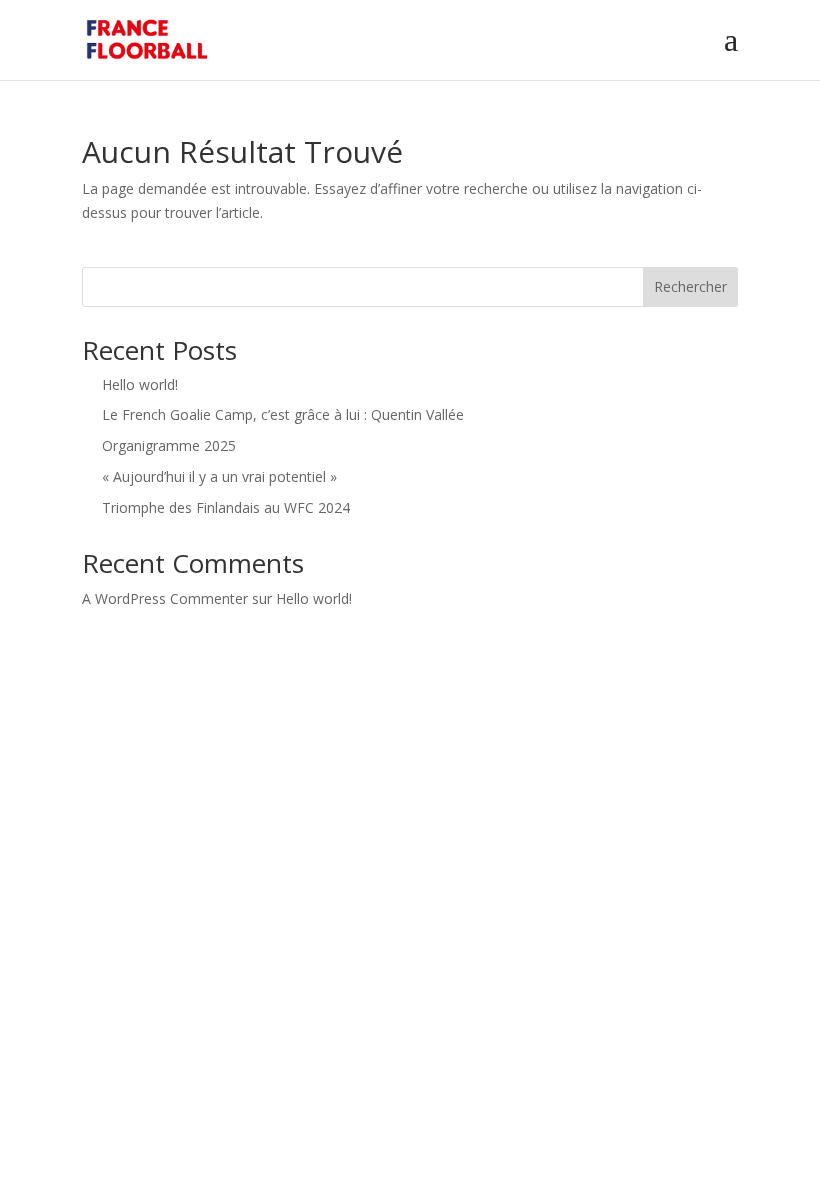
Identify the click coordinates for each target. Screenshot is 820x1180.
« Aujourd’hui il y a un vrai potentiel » (219, 476)
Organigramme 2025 (169, 445)
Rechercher (690, 286)
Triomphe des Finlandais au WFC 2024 (226, 507)
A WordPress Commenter (165, 598)
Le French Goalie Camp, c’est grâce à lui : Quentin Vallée (283, 414)
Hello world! (140, 384)
